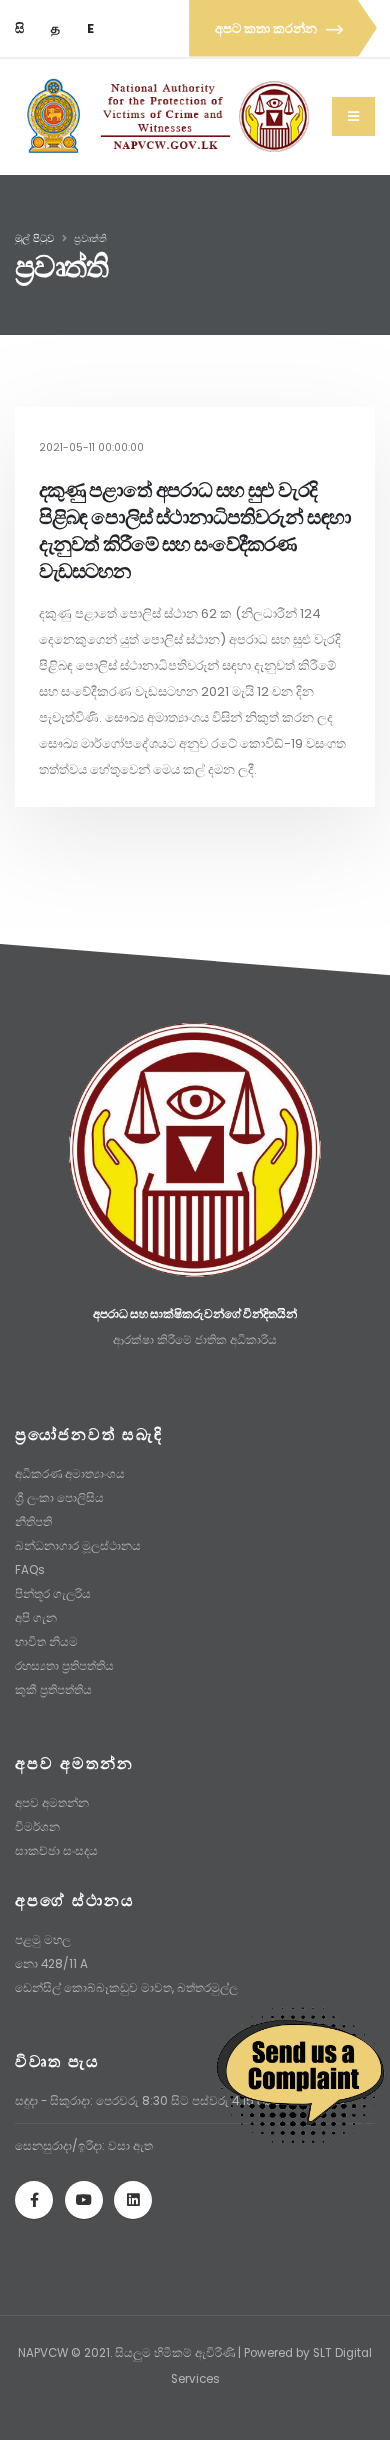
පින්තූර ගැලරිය (53, 1594)
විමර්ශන (37, 1827)
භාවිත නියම (46, 1642)
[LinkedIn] (133, 2200)
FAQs (30, 1570)
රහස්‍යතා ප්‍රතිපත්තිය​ (64, 1666)
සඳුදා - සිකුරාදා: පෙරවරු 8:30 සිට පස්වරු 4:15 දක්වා (150, 2101)
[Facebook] (34, 2200)
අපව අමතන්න (52, 1803)
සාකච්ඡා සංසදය (56, 1851)
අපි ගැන (36, 1618)
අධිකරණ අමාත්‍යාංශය (70, 1474)
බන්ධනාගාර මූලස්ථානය (78, 1546)
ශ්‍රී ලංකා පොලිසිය (59, 1498)
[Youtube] (84, 2200)
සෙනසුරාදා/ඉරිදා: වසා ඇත (84, 2146)
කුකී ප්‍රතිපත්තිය (53, 1690)
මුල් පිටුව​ (34, 238)
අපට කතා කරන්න (267, 28)
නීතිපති (33, 1522)
